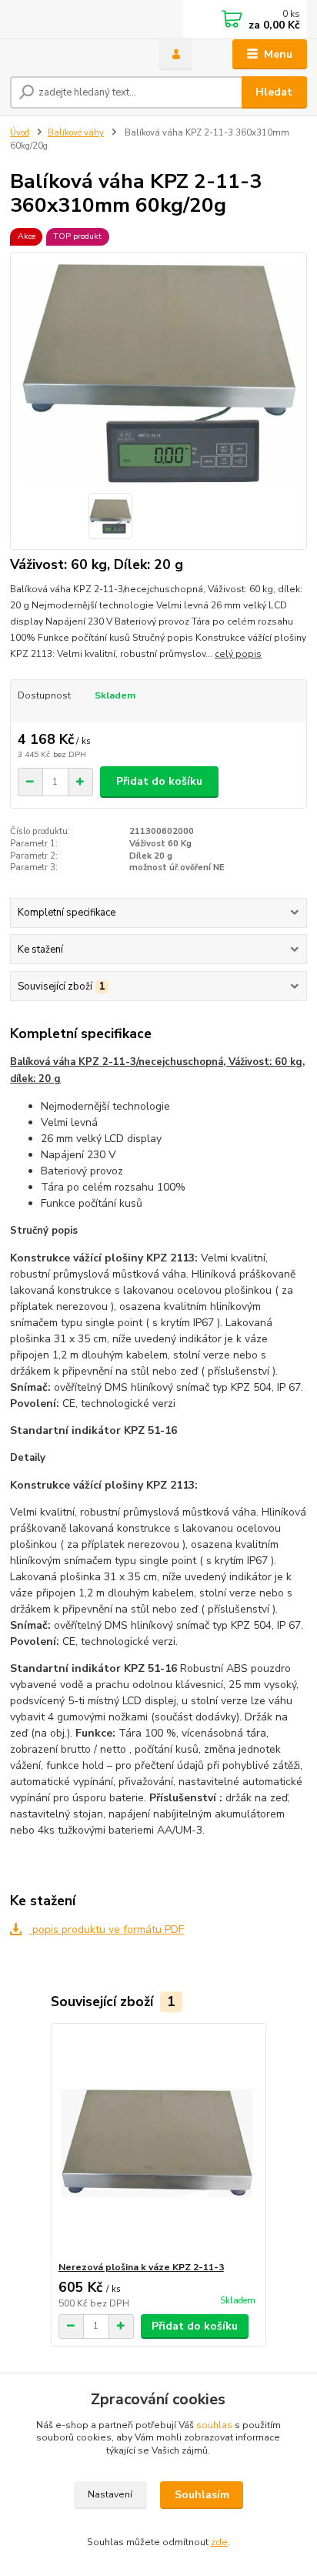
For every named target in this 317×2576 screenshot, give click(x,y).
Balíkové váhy (76, 133)
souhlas (214, 2425)
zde (219, 2542)
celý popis (238, 654)
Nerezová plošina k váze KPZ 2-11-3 (141, 2267)
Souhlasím (202, 2495)
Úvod (20, 133)
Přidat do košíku (159, 781)
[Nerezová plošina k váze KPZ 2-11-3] (159, 2142)
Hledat (274, 92)
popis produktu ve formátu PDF (107, 1929)
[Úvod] (72, 55)
